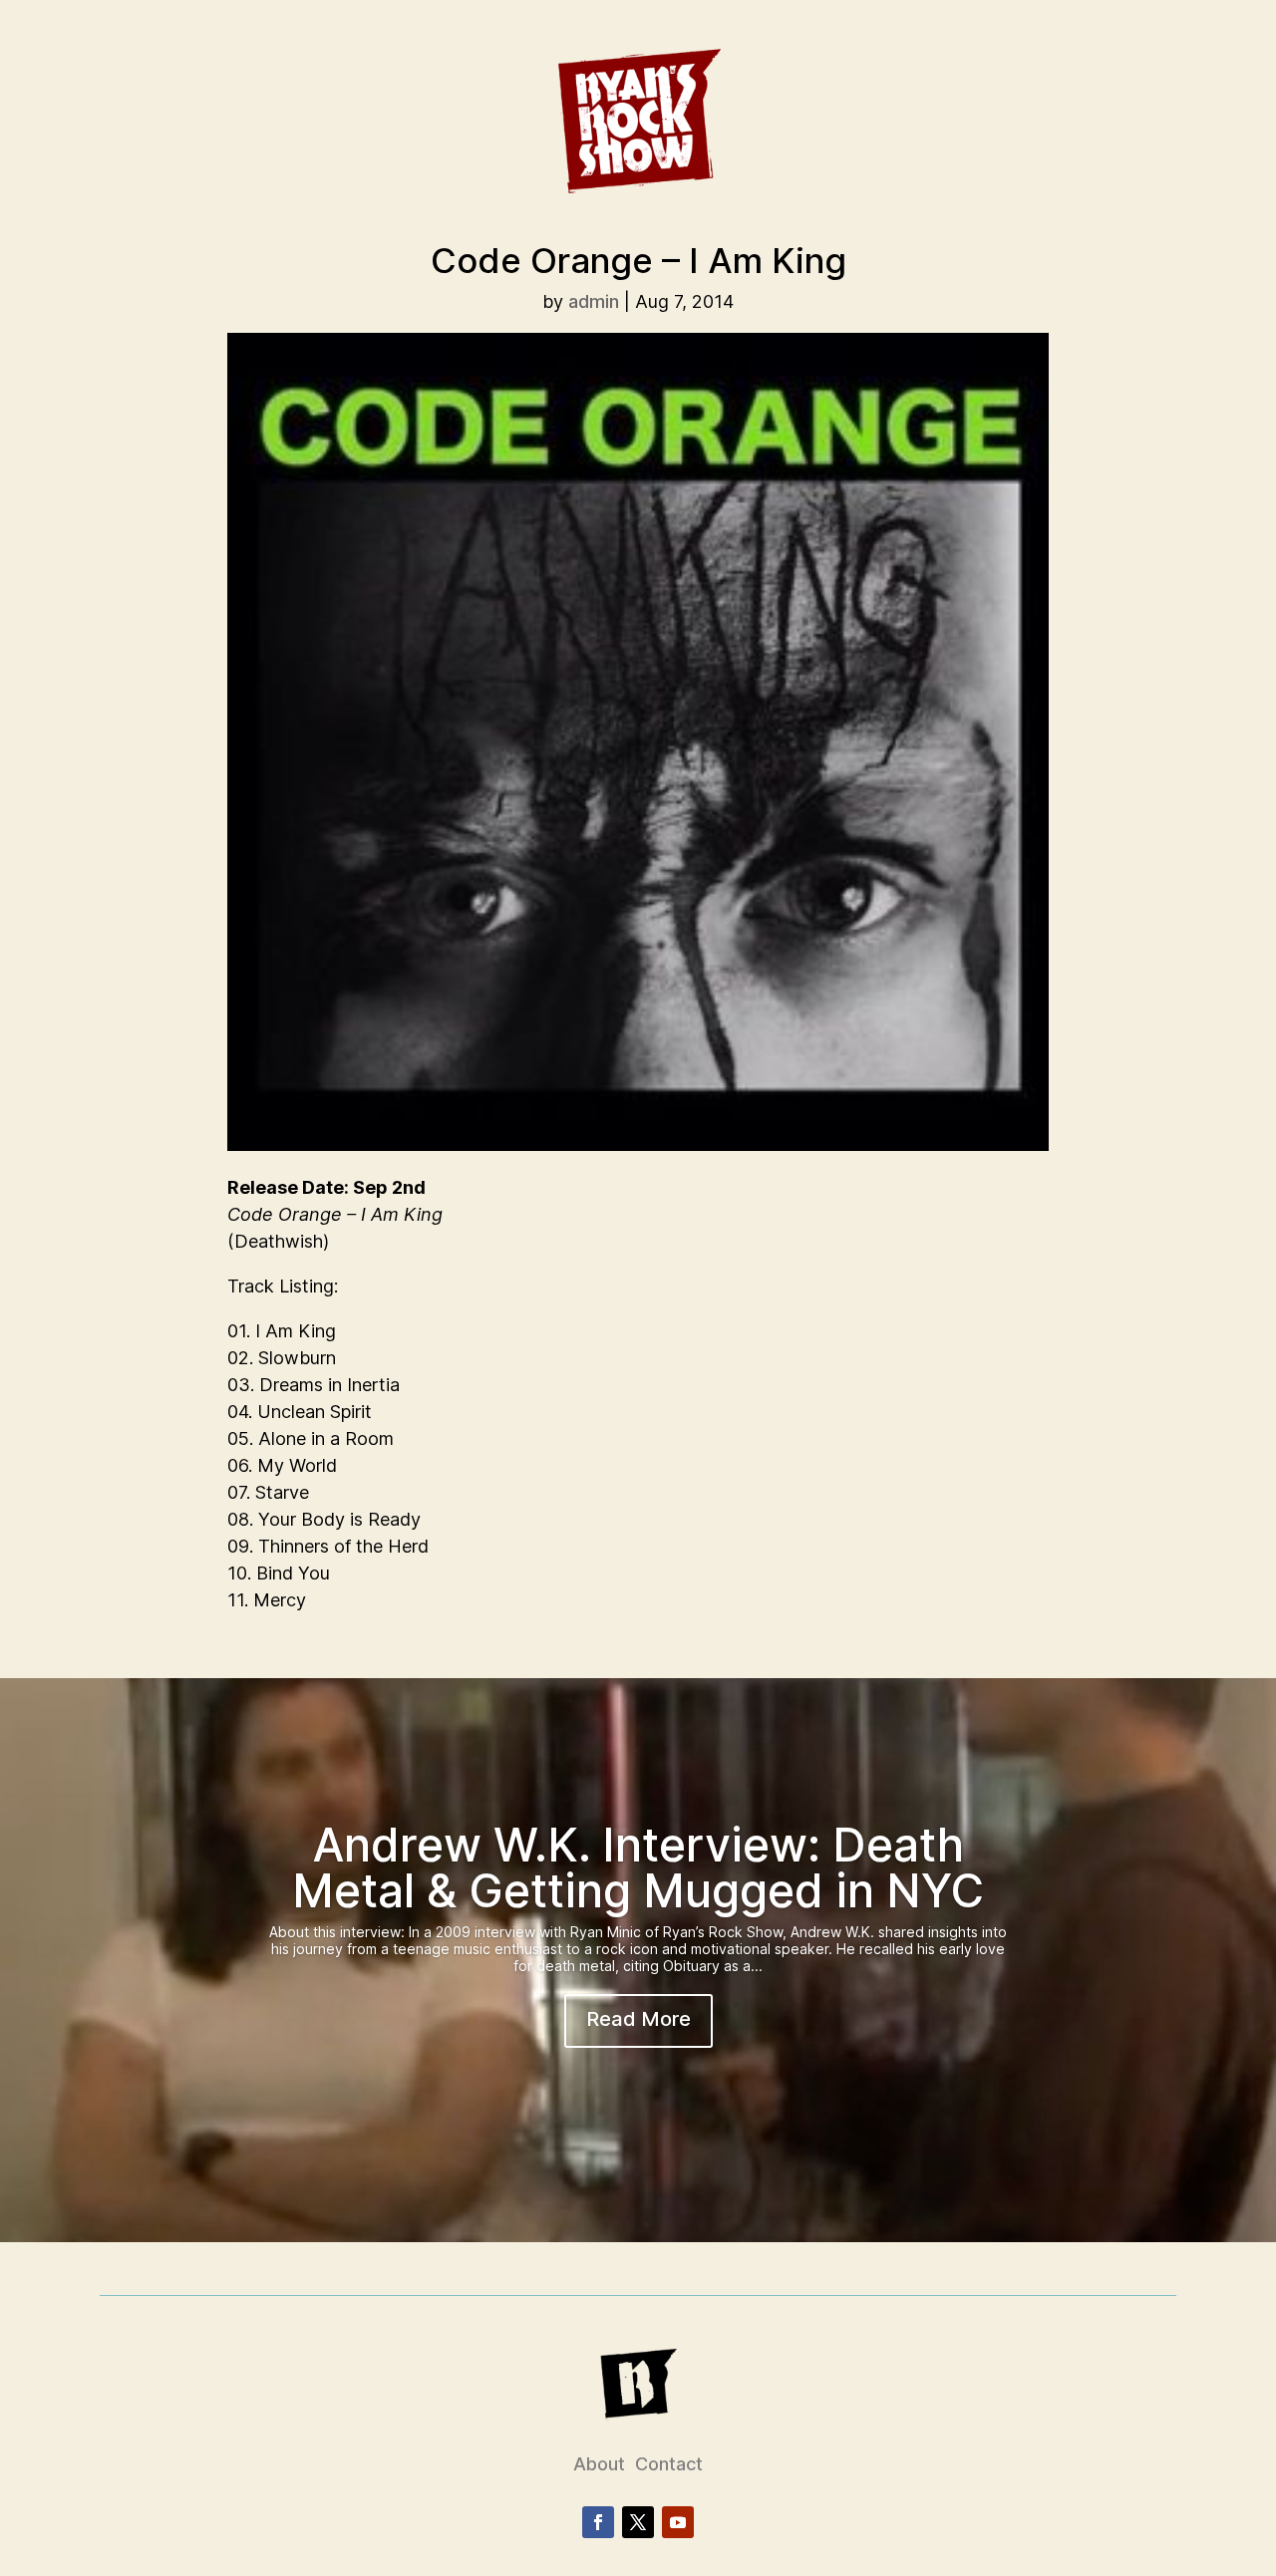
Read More (638, 2019)
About (599, 2464)
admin (594, 301)
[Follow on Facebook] (598, 2522)
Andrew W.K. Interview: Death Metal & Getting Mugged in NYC (638, 1867)
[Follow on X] (638, 2522)
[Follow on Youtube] (678, 2522)
